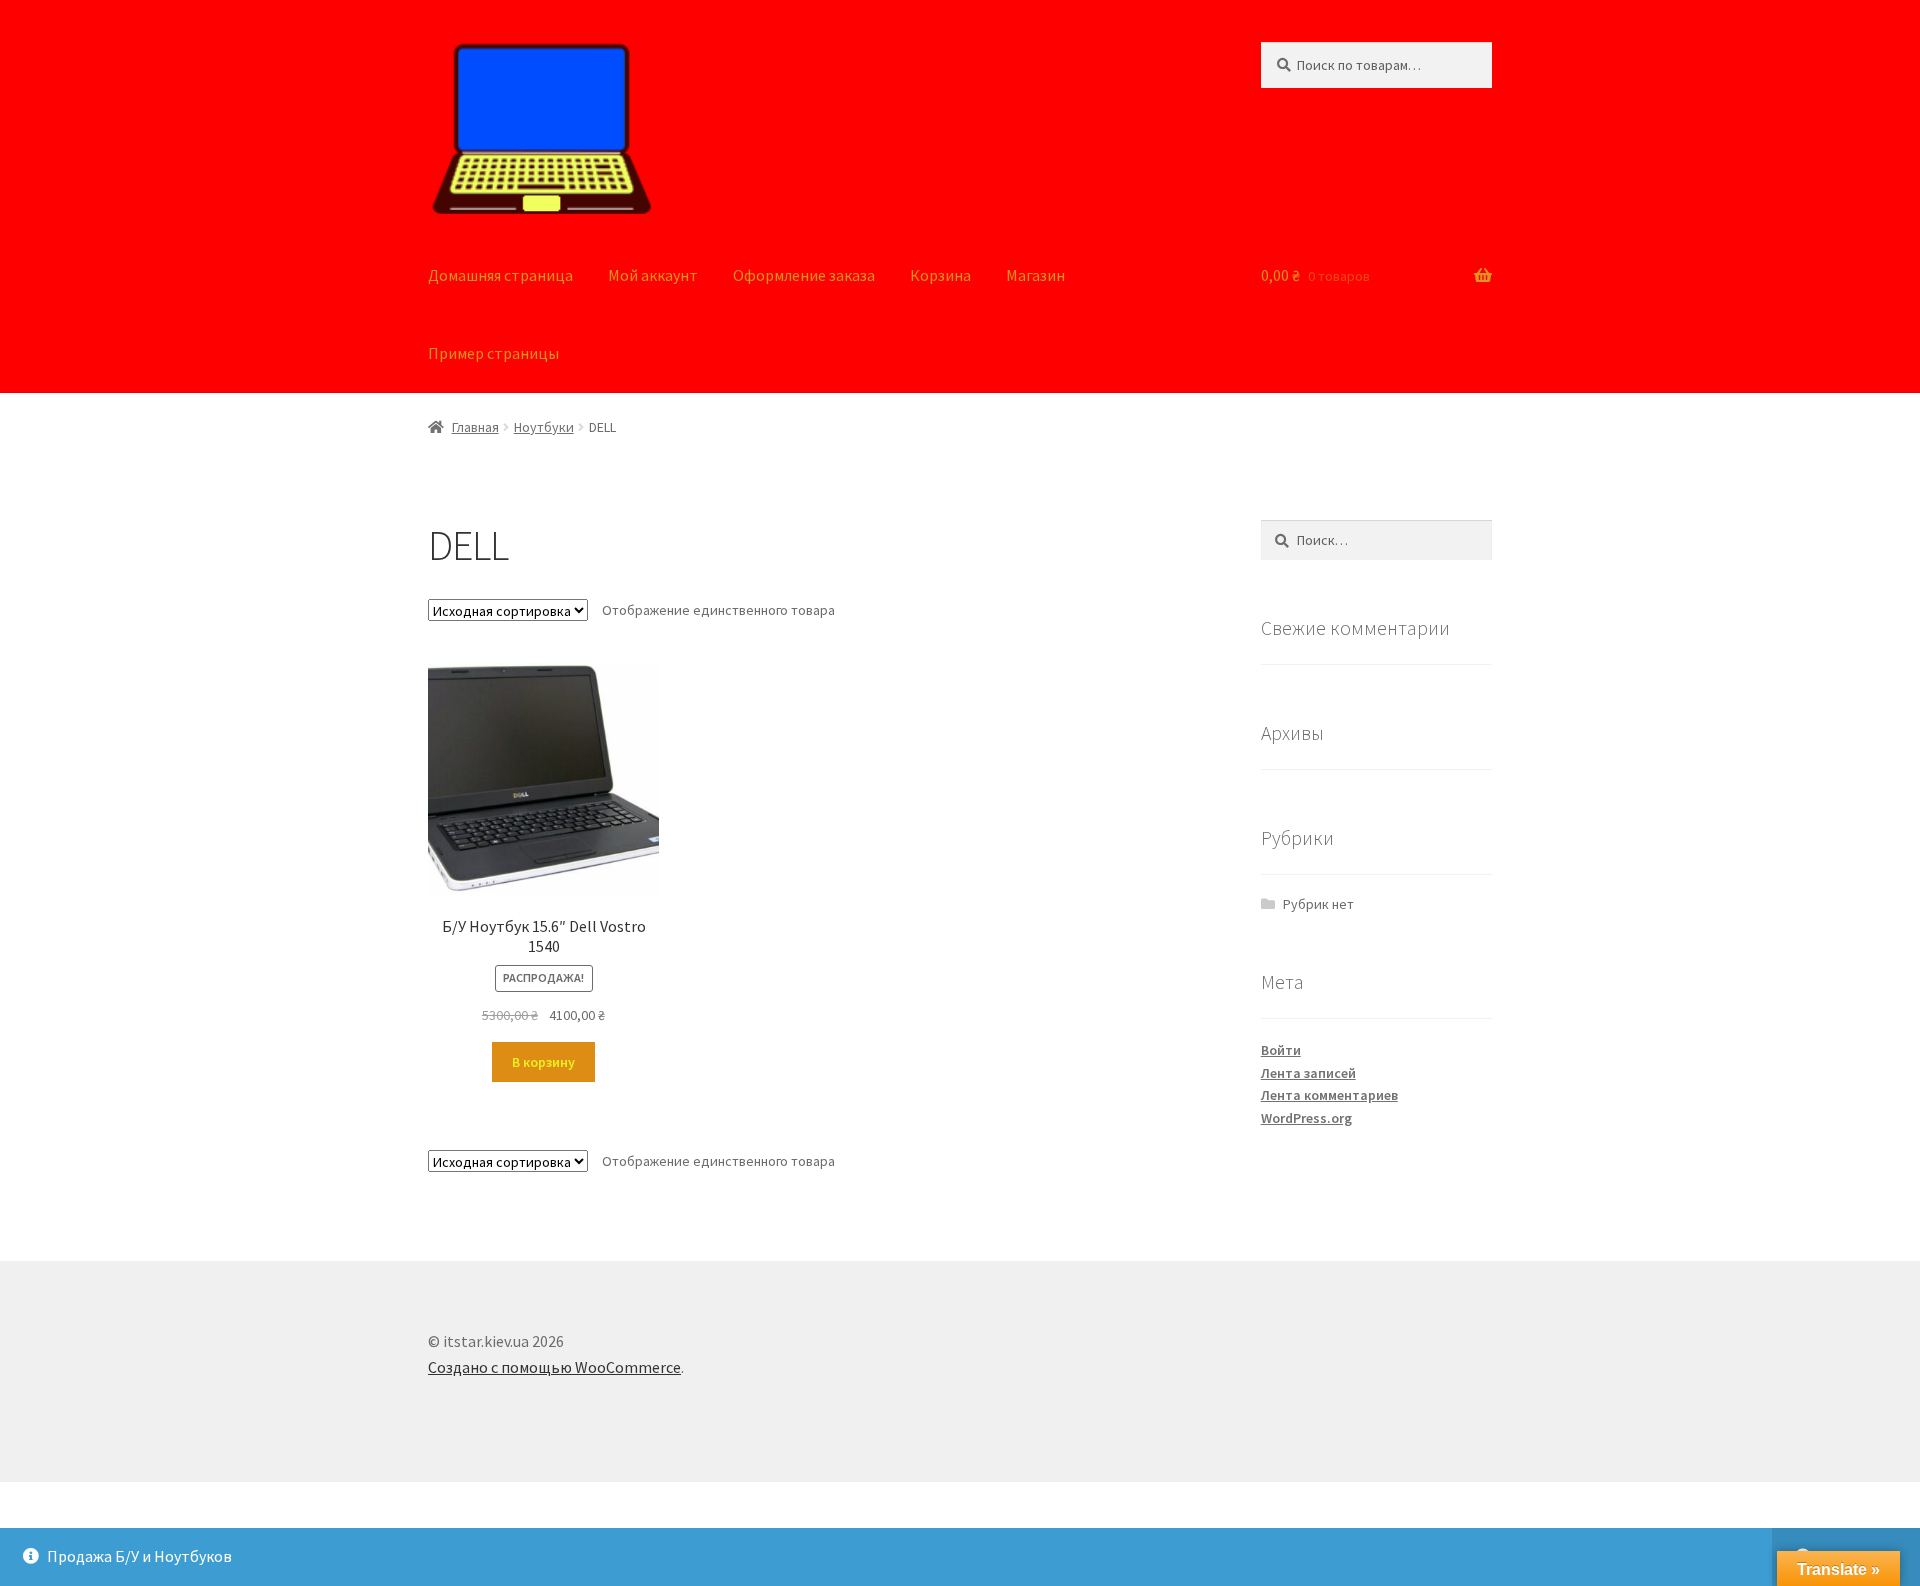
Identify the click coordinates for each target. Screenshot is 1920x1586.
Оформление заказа (804, 275)
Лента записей (1308, 1073)
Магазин (1035, 275)
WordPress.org (1306, 1118)
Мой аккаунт (653, 275)
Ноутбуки (544, 427)
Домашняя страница (500, 275)
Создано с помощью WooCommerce (554, 1367)
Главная (475, 427)
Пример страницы (493, 353)
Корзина (940, 275)
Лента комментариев (1329, 1095)
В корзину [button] (543, 1062)
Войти (1281, 1050)
